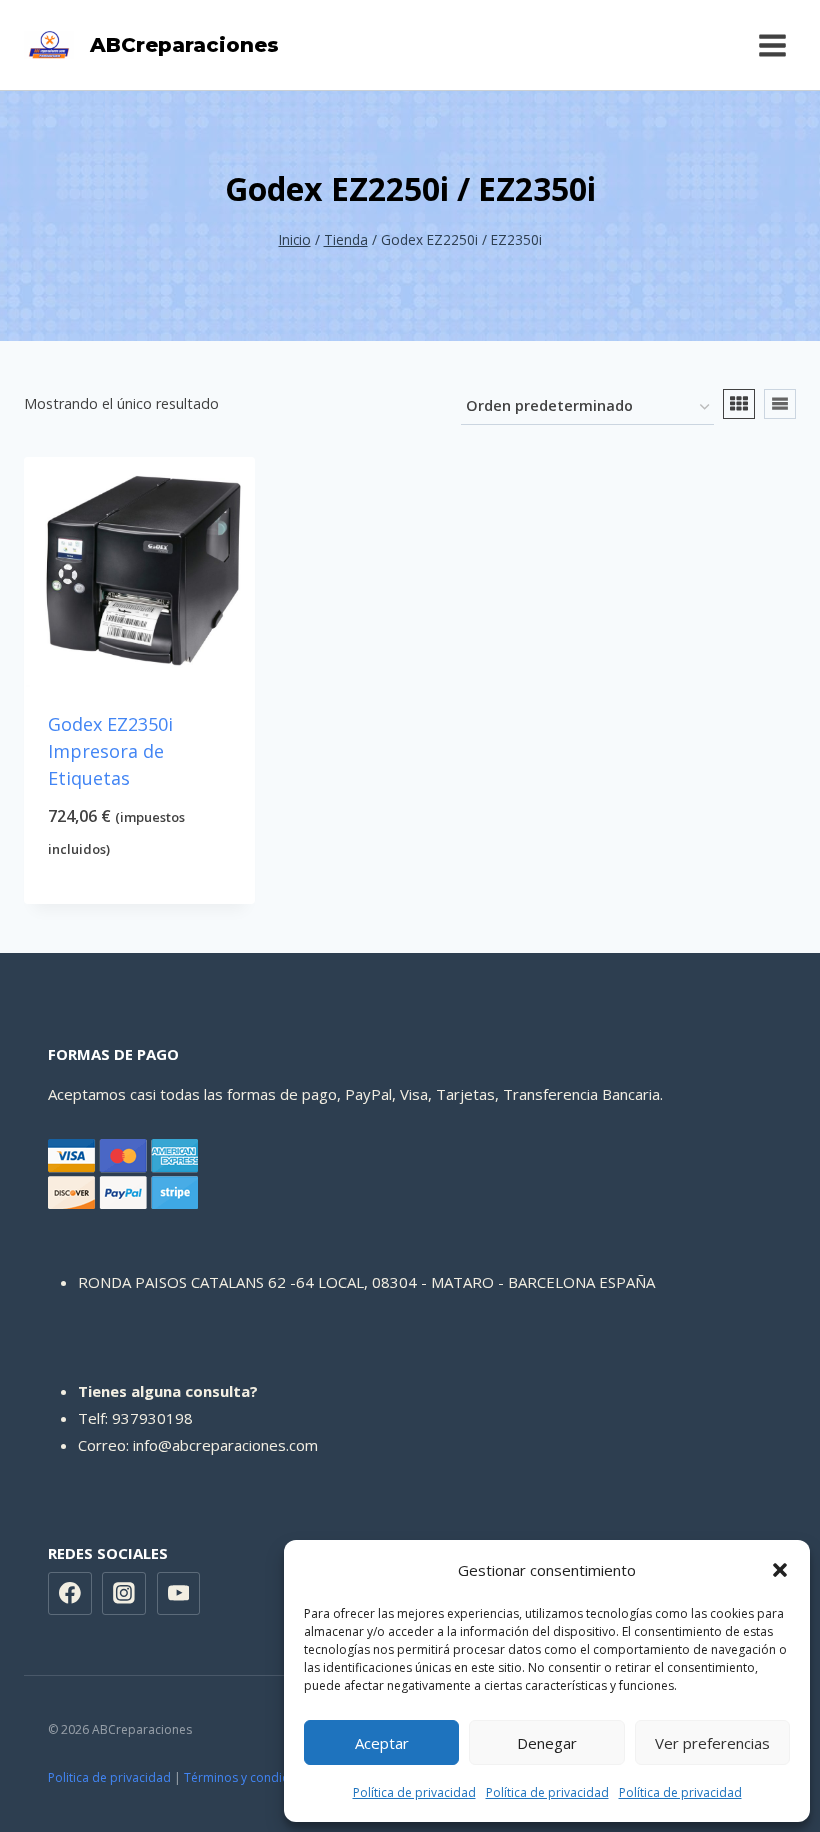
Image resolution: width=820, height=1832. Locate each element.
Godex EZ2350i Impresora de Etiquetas (110, 751)
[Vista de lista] (780, 404)
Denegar (547, 1743)
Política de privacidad (414, 1792)
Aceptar (382, 1743)
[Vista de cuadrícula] (739, 404)
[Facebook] (70, 1594)
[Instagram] (124, 1594)
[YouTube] (179, 1594)
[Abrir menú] (772, 45)
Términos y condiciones (251, 1777)
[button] (780, 1570)
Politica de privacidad (109, 1777)
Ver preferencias (712, 1743)
